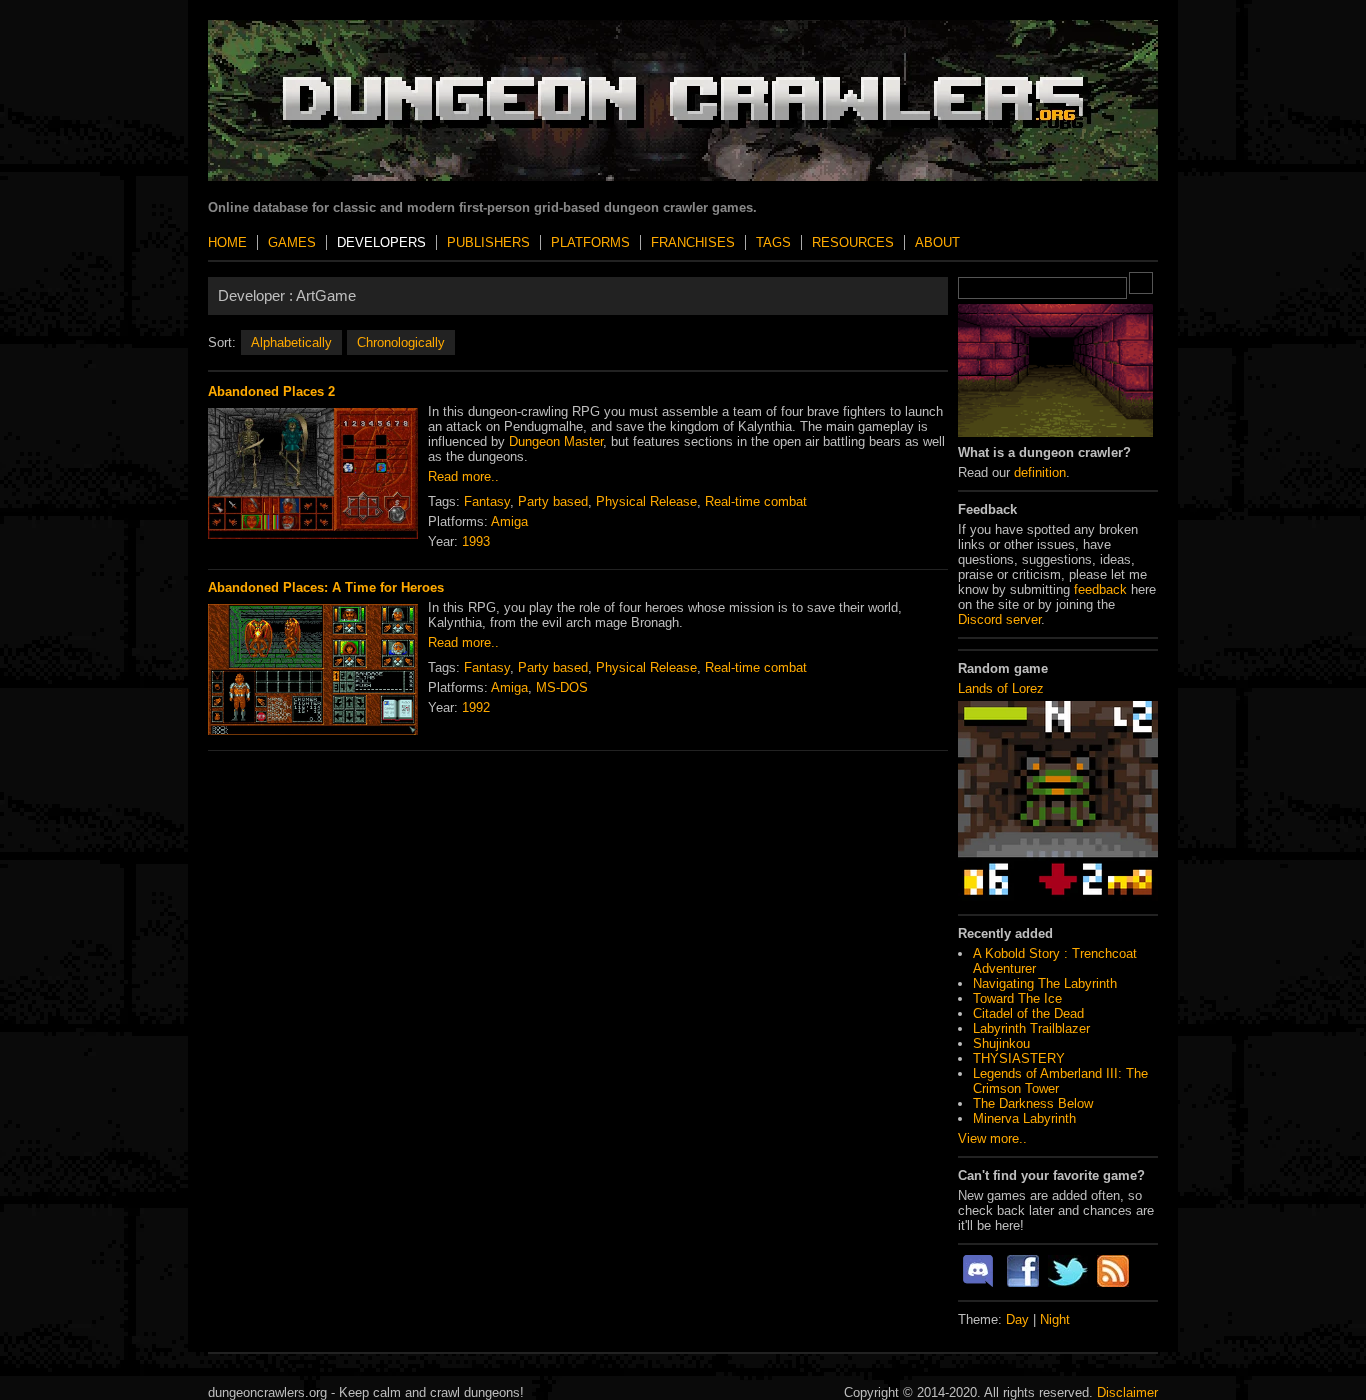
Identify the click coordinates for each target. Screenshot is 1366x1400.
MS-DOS (562, 687)
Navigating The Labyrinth (1045, 983)
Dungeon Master (556, 441)
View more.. (992, 1138)
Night (1055, 1319)
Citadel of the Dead (1028, 1013)
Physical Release (646, 501)
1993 (476, 541)
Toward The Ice (1017, 998)
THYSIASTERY (1019, 1058)
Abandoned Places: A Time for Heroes (326, 587)
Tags (773, 242)
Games (292, 242)
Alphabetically (291, 342)
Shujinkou (1001, 1043)
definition (1040, 472)
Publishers (488, 242)
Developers (381, 242)
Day (1017, 1319)
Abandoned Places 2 (271, 391)
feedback (1100, 589)
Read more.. (463, 476)
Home (227, 242)
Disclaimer (1127, 1392)
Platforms (590, 242)
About (937, 242)
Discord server (999, 619)
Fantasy (487, 501)
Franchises (693, 242)
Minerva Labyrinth (1024, 1118)
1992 (476, 707)
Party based (553, 501)
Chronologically (401, 342)
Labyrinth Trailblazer (1031, 1028)
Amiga (509, 521)
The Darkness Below (1033, 1103)
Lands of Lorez (1001, 688)
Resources (853, 242)
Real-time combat (756, 501)
